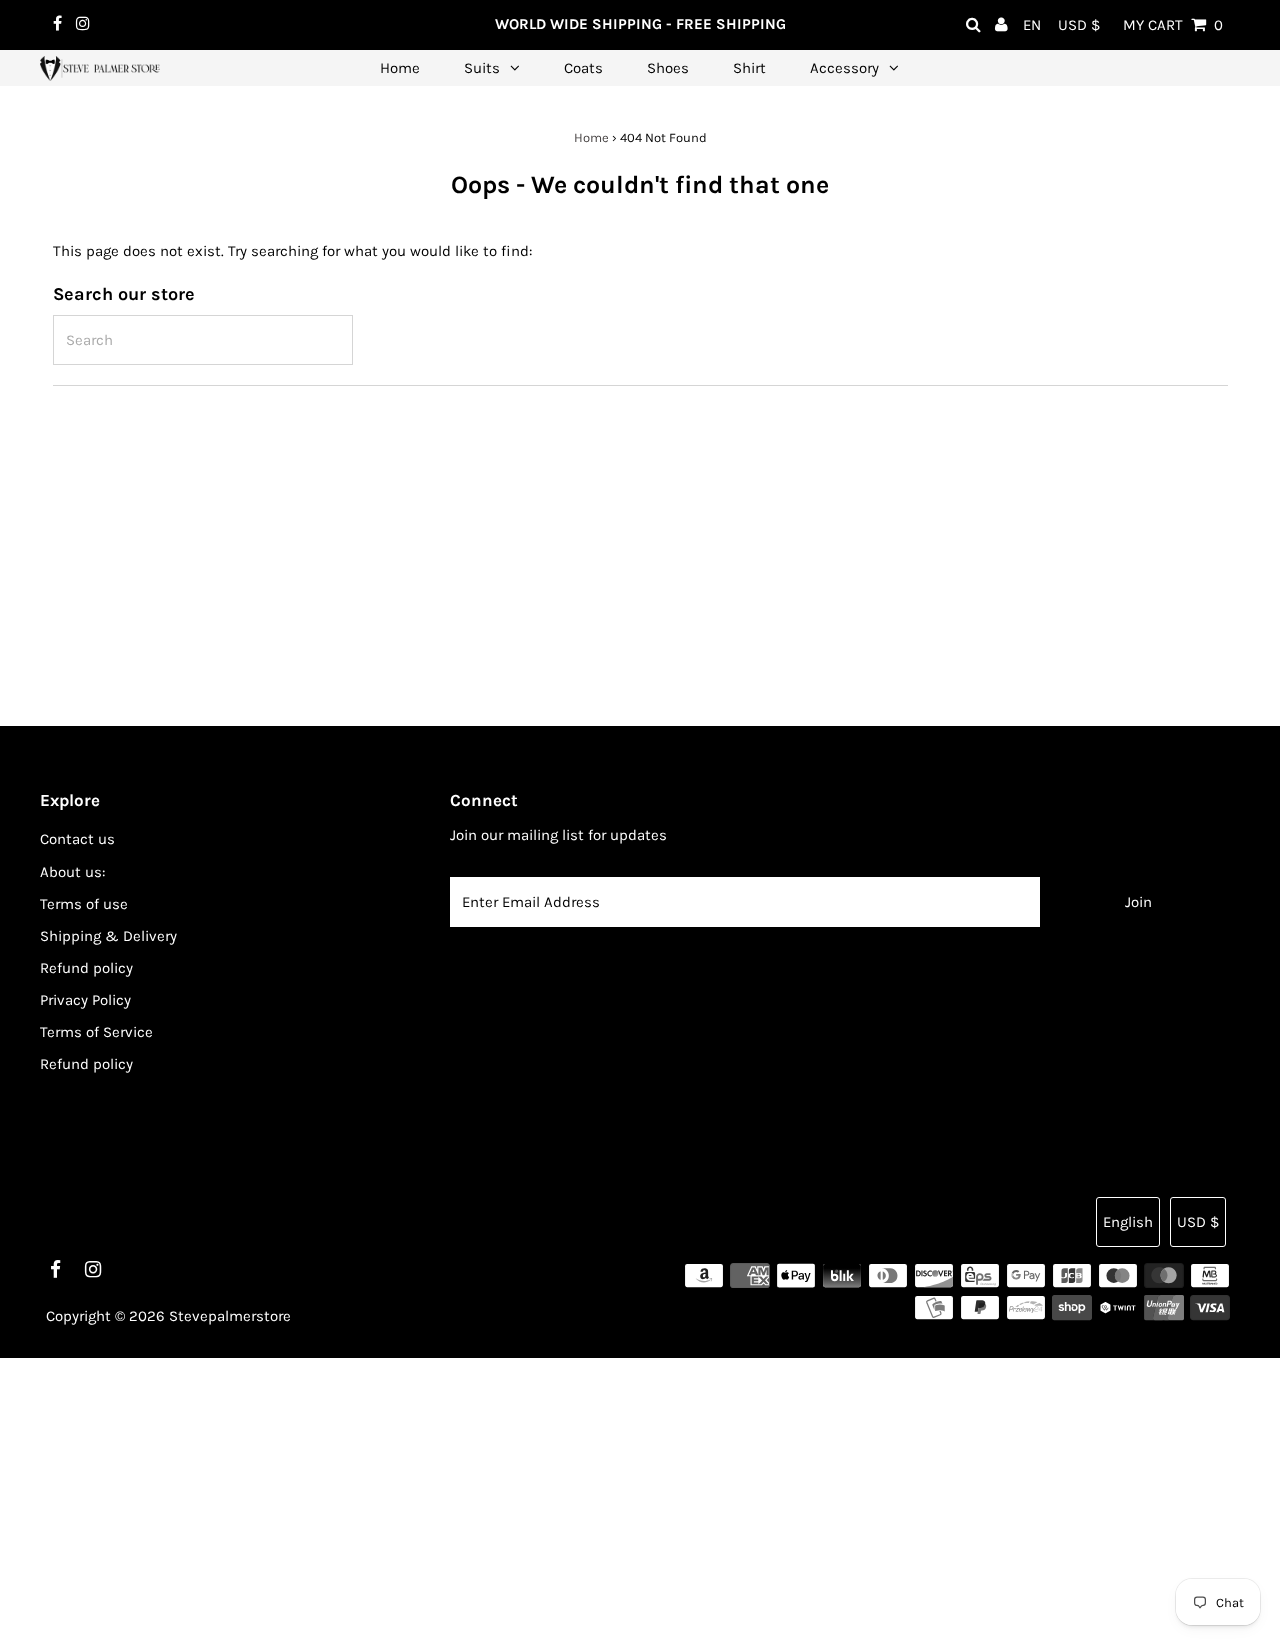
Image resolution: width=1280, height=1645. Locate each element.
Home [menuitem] (400, 68)
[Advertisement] (600, 1498)
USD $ (1079, 25)
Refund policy (86, 968)
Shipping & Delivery (108, 936)
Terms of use (84, 904)
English (1128, 1222)
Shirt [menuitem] (749, 68)
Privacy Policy (85, 1000)
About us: (72, 872)
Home (591, 137)
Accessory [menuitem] (844, 68)
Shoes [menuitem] (668, 68)
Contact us (77, 839)
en (1032, 25)
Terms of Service (96, 1032)
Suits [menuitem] (482, 68)
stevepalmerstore (230, 1316)
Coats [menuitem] (583, 68)
